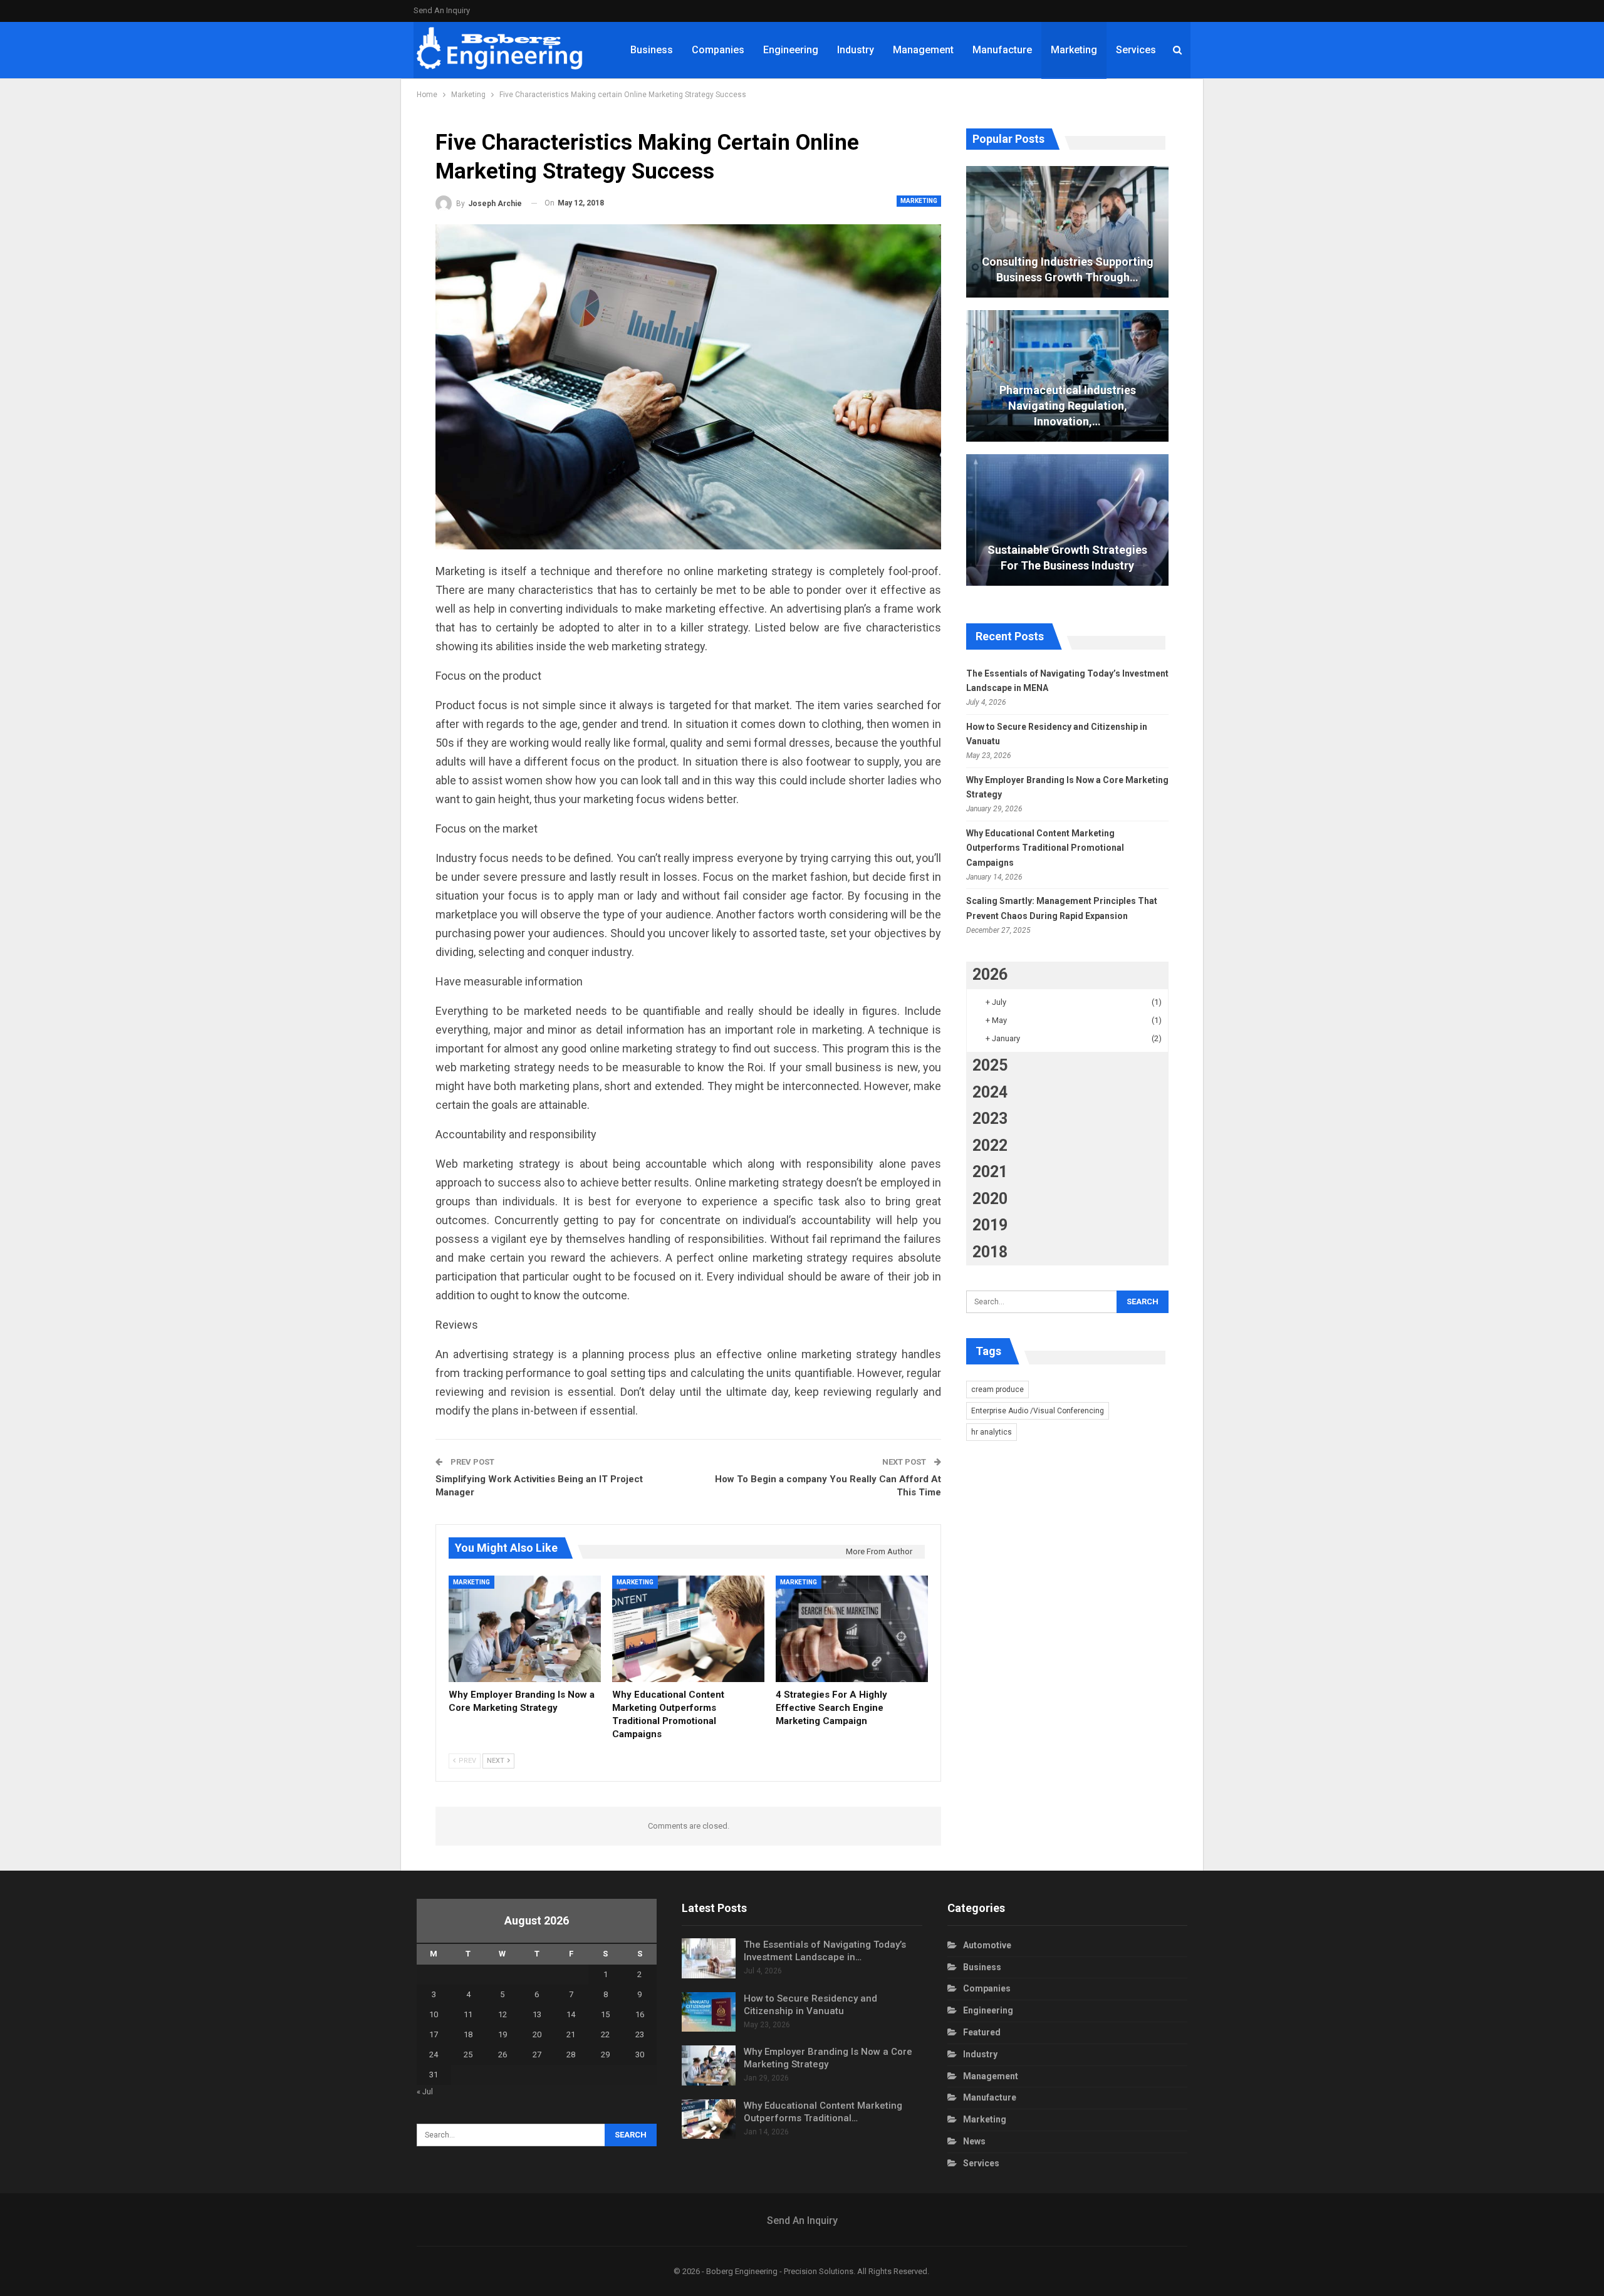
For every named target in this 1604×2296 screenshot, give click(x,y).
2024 (990, 1092)
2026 (990, 974)
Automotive (987, 1945)
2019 (990, 1225)
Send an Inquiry (442, 10)
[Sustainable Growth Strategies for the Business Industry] (1067, 520)
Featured (982, 2032)
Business (652, 50)
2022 (990, 1145)
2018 (990, 1252)
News (974, 2141)
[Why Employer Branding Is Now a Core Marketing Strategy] (525, 1629)
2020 (990, 1199)
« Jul (425, 2091)
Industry (856, 50)
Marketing (1074, 50)
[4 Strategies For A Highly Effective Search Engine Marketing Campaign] (852, 1629)
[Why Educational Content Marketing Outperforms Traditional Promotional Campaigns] (688, 1629)
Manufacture (1002, 50)
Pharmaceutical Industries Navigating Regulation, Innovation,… (1068, 406)
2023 (990, 1119)
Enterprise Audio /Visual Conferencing (1038, 1411)
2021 (990, 1172)
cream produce (997, 1390)
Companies (718, 50)
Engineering (791, 50)
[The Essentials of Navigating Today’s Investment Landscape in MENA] (709, 1958)
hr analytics (992, 1432)
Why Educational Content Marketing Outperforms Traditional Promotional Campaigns (1045, 848)
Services (1136, 50)
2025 (990, 1065)
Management (923, 50)
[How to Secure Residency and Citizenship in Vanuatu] (709, 2012)
